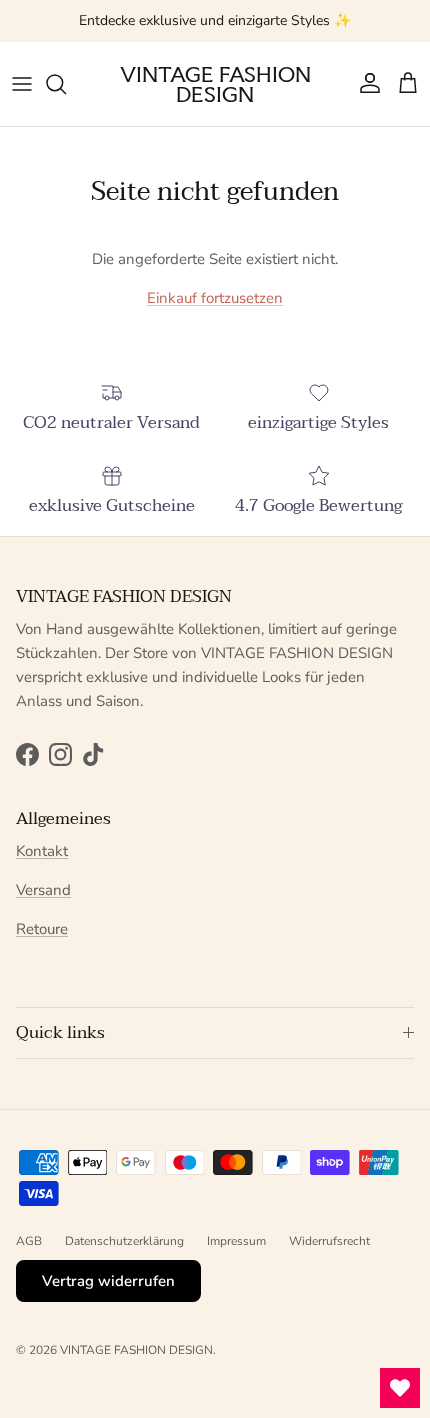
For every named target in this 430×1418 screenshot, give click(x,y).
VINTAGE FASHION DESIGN (136, 1350)
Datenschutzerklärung (124, 1241)
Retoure (42, 929)
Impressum (236, 1241)
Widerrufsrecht (329, 1241)
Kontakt (42, 851)
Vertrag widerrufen (108, 1281)
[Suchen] (66, 84)
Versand (43, 890)
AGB (29, 1241)
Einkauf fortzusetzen (215, 298)
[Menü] (22, 84)
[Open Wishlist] (400, 1388)
